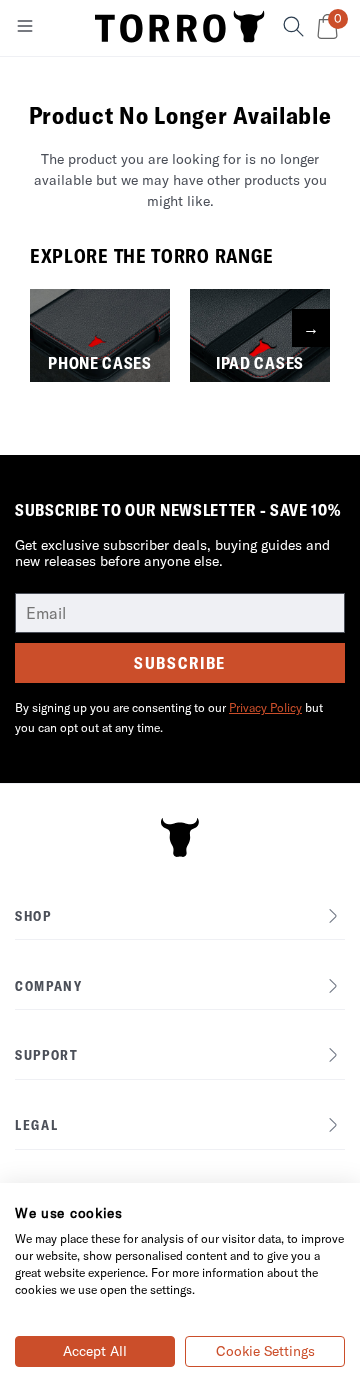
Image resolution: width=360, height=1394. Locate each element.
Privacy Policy (265, 707)
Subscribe (180, 663)
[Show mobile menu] (25, 30)
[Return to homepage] (180, 28)
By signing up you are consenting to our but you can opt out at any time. (169, 717)
